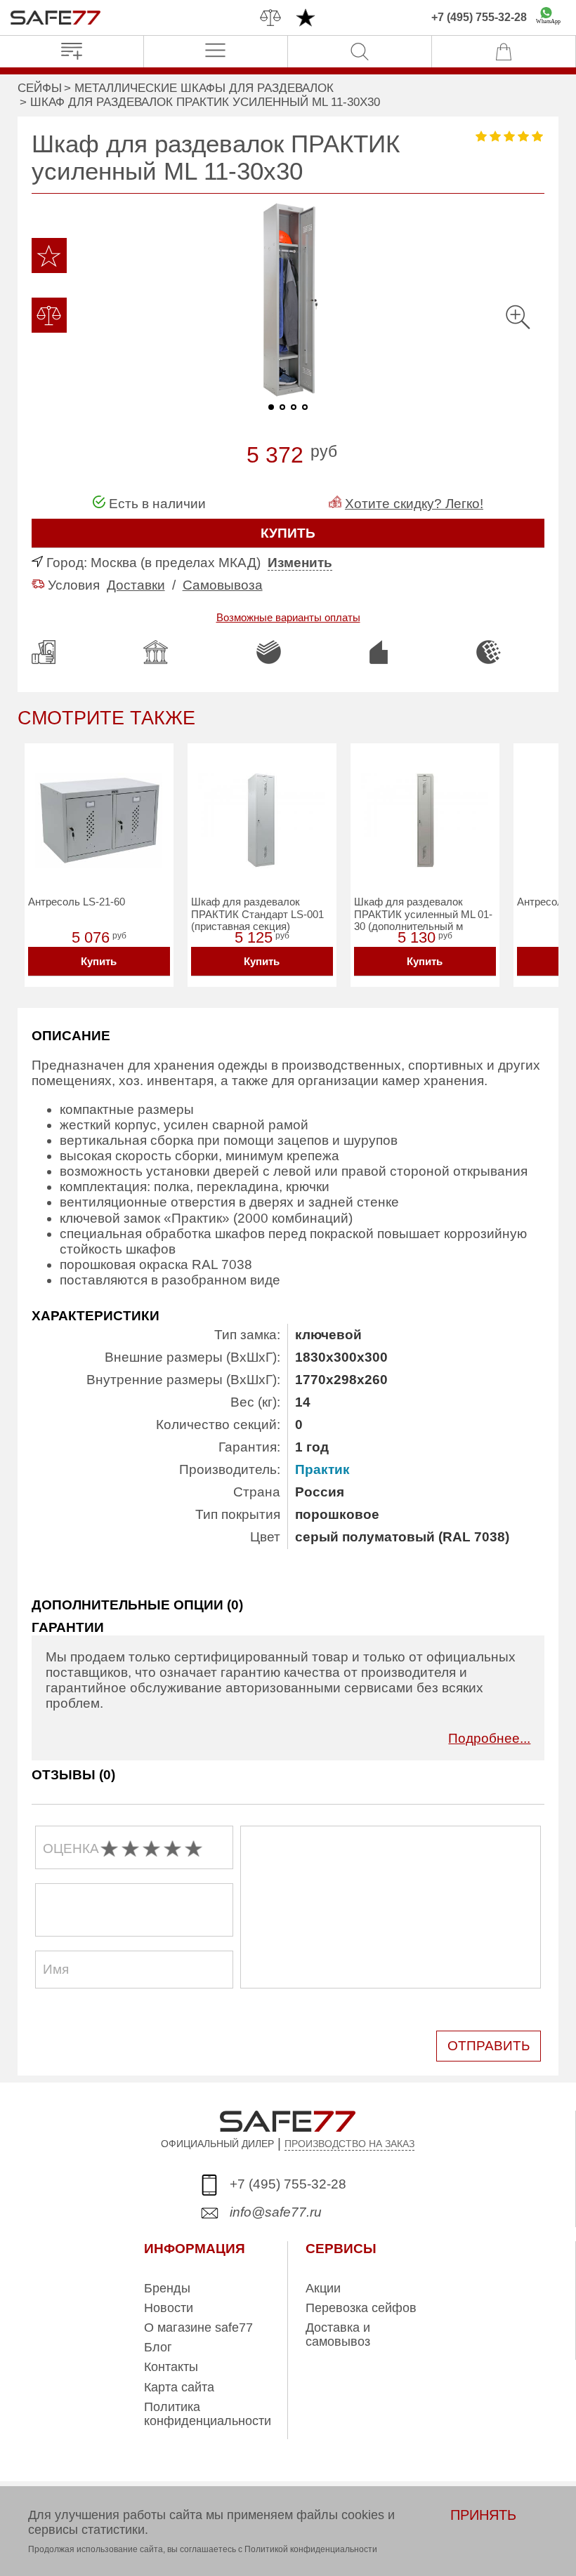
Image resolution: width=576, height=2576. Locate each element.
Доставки (136, 585)
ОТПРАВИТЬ (489, 2046)
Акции (323, 2288)
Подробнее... (489, 1738)
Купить (99, 961)
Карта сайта (179, 2387)
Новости (169, 2308)
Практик (322, 1469)
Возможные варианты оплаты (288, 617)
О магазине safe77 (198, 2328)
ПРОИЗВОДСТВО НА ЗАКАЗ (349, 2144)
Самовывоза (223, 585)
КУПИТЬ (288, 533)
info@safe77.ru (276, 2212)
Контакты (171, 2367)
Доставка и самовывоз (338, 2335)
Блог (158, 2347)
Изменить (300, 563)
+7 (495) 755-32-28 (479, 17)
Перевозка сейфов (361, 2308)
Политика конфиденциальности (208, 2414)
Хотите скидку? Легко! (414, 504)
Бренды (167, 2288)
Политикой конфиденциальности (311, 2549)
